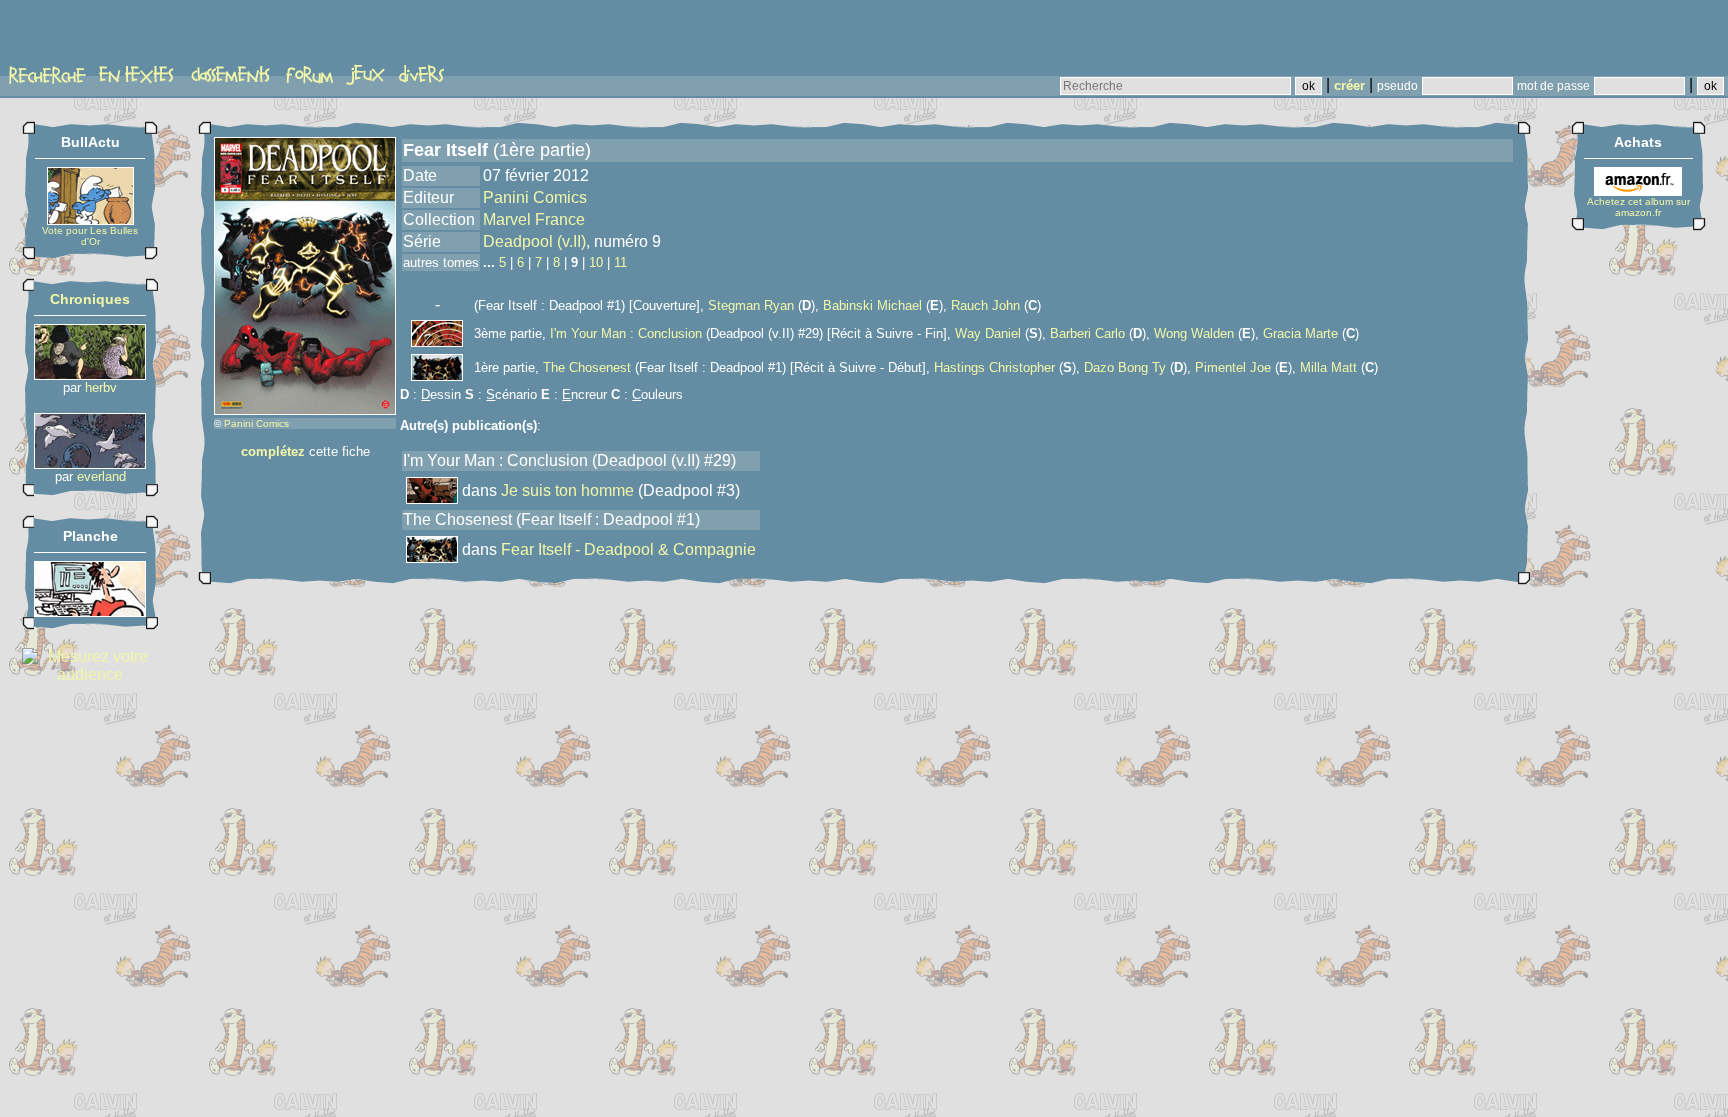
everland (101, 476)
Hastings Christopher (994, 367)
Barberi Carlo (1087, 333)
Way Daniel (988, 333)
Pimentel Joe (1233, 367)
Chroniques (90, 299)
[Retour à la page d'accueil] (84, 37)
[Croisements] (90, 374)
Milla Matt (1328, 367)
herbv (101, 387)
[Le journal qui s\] (90, 611)
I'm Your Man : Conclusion (626, 333)
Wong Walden (1194, 333)
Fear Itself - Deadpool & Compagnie (628, 549)
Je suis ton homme (567, 490)
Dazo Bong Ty (1125, 367)
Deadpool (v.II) (534, 241)
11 (620, 262)
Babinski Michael (872, 305)
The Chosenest (587, 367)
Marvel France (534, 219)
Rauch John (985, 305)
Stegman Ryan (751, 305)
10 (596, 262)
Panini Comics (256, 423)
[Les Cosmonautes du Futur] (90, 463)
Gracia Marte (1300, 333)
